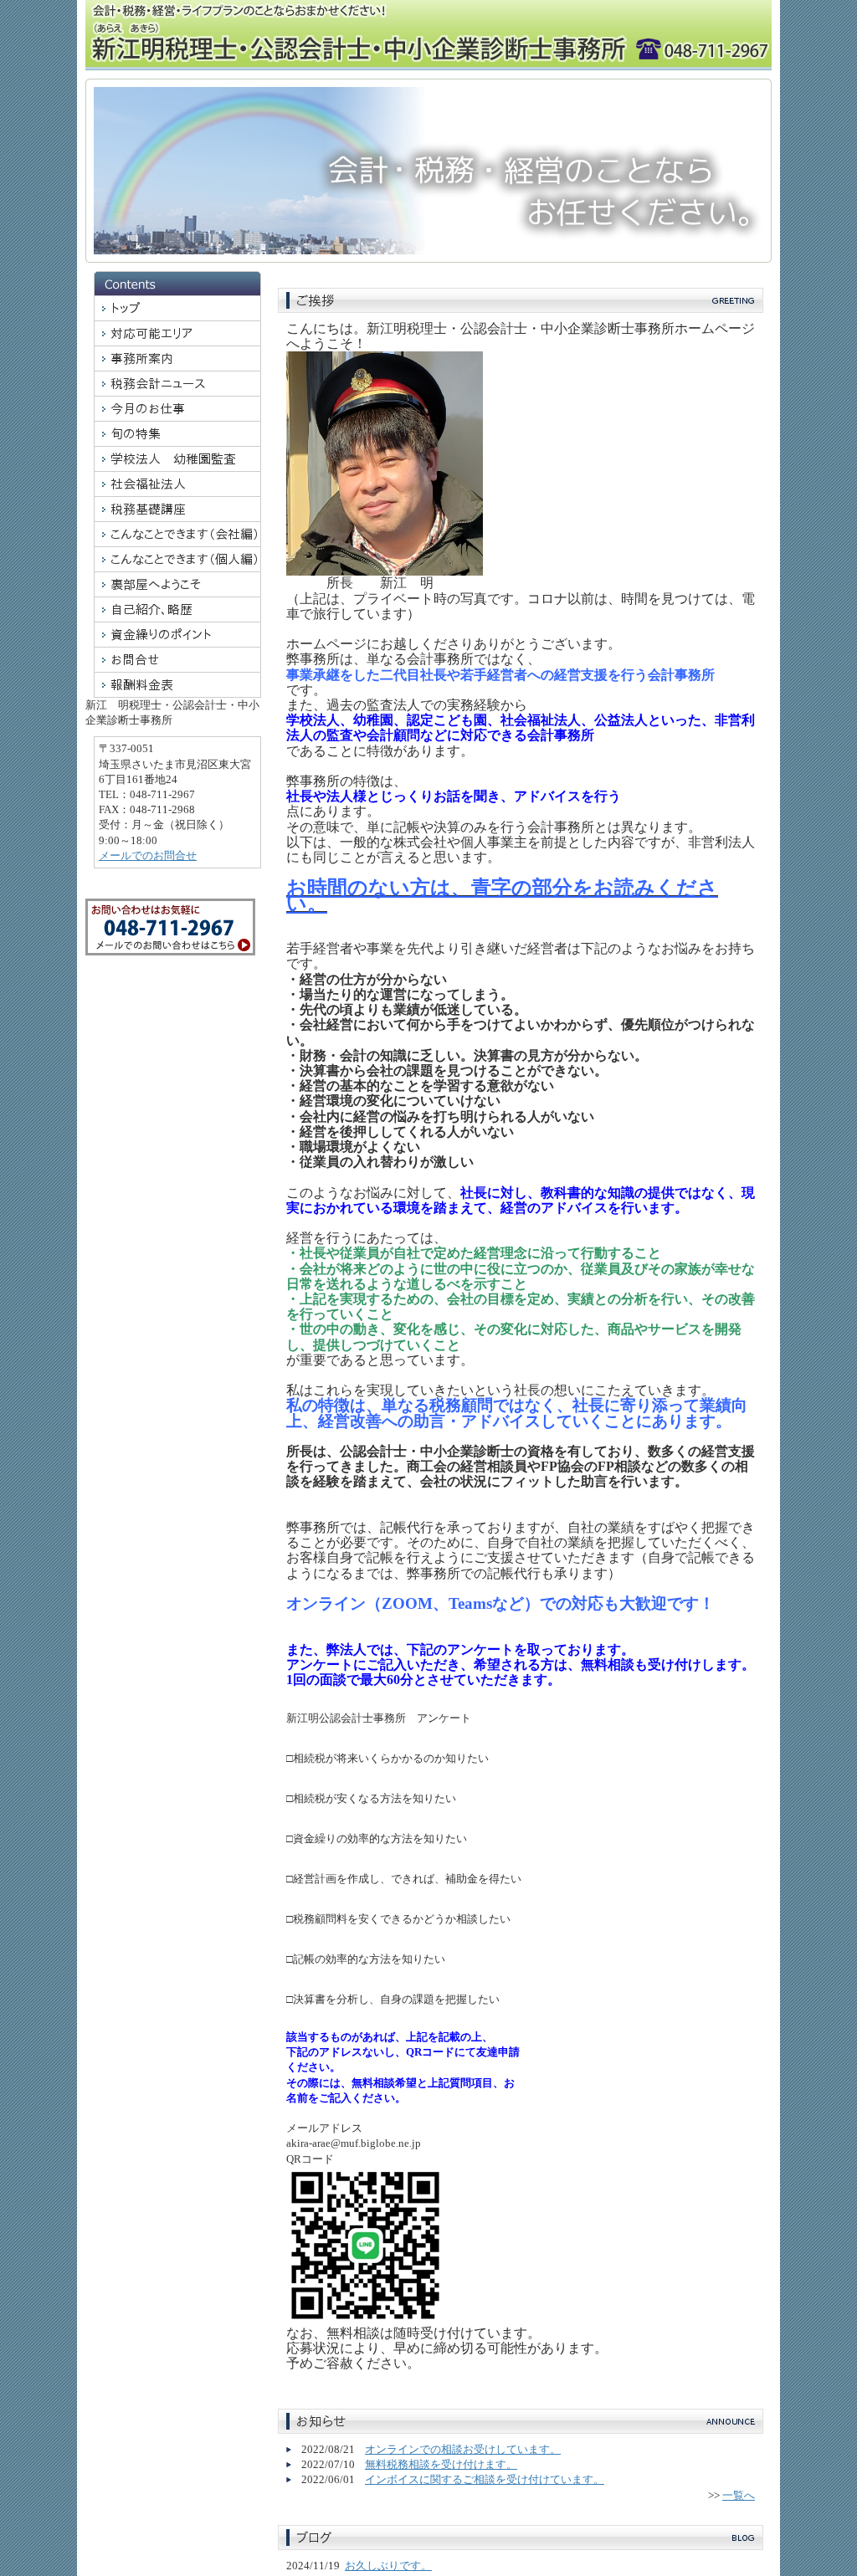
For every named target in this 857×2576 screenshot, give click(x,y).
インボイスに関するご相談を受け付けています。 (485, 2479)
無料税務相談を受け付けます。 (441, 2464)
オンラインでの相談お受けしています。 (463, 2449)
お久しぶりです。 (388, 2566)
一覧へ (739, 2495)
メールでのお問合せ (148, 855)
